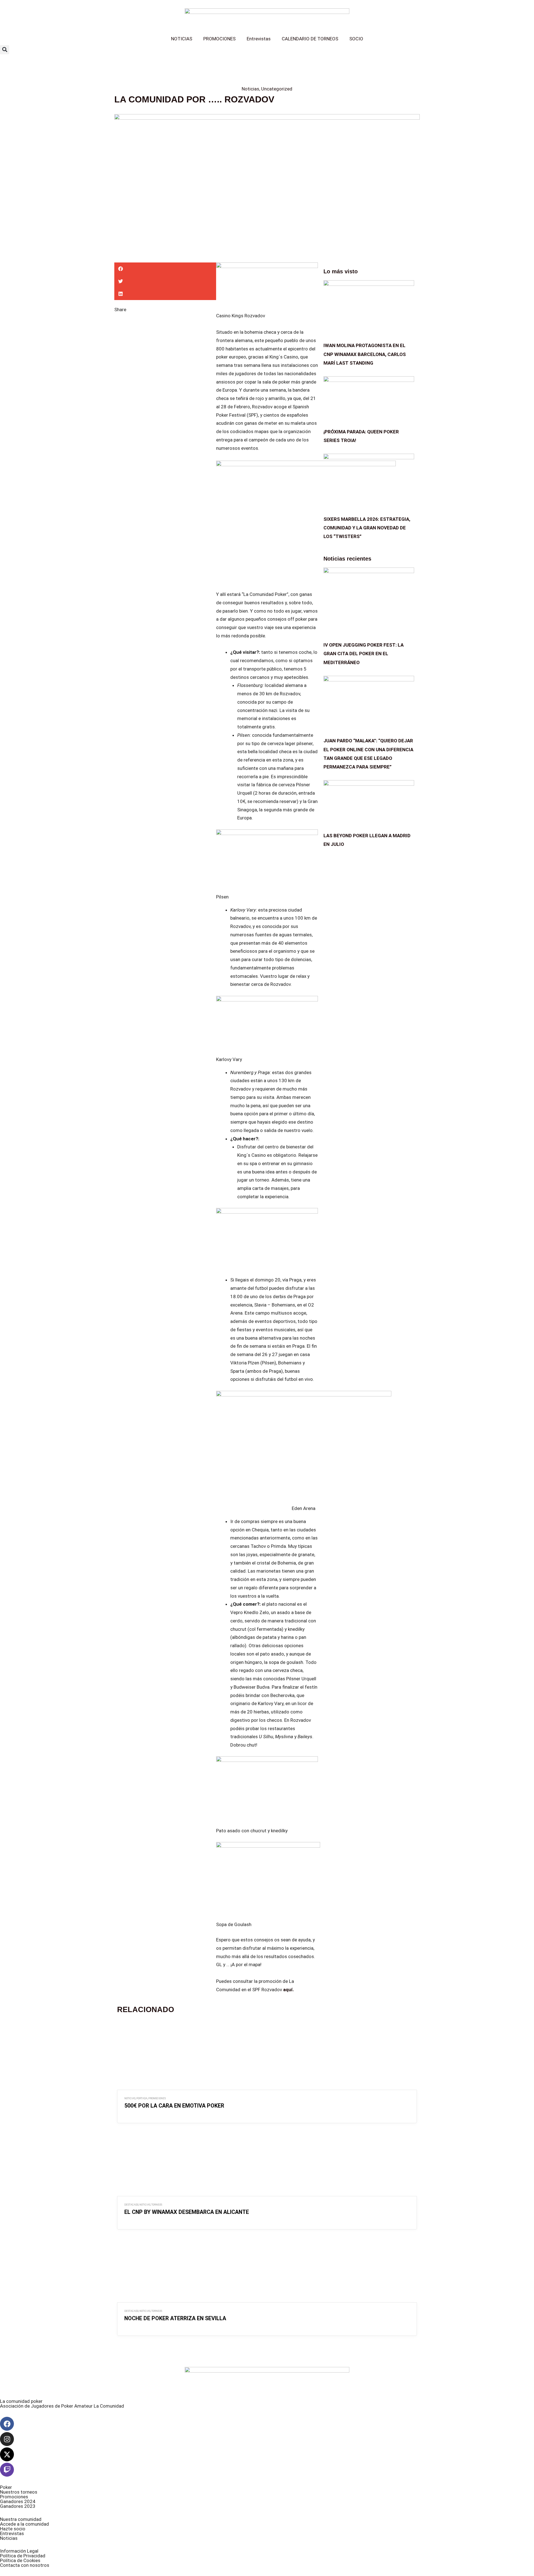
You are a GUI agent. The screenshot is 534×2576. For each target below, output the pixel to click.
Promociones (14, 2497)
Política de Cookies (20, 2560)
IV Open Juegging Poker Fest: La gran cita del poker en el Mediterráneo (364, 654)
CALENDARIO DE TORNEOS (310, 39)
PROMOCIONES (219, 39)
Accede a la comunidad (24, 2524)
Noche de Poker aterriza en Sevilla (175, 2318)
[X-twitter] (7, 2454)
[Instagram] (7, 2439)
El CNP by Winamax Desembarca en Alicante (187, 2212)
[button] (5, 50)
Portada (142, 2098)
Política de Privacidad (23, 2556)
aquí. (289, 1990)
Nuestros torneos (19, 2492)
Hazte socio (13, 2529)
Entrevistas (259, 39)
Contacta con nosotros (25, 2565)
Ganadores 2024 (18, 2501)
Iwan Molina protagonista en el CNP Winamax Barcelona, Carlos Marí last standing (365, 354)
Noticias (250, 89)
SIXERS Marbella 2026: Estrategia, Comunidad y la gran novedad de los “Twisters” (367, 528)
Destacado (131, 2205)
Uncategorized (277, 89)
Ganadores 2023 (18, 2506)
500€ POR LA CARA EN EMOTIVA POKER (174, 2106)
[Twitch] (7, 2470)
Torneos (157, 2205)
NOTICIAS (182, 39)
